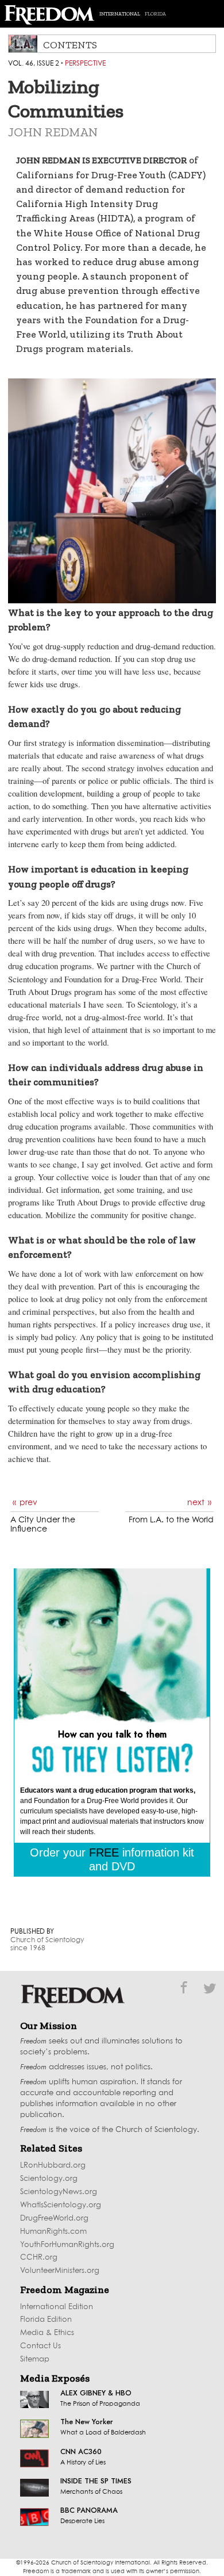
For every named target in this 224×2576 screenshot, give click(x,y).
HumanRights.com (53, 2232)
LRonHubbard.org (53, 2166)
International (120, 14)
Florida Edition (46, 2320)
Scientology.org (49, 2179)
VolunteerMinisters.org (60, 2271)
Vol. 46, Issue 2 (34, 64)
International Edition (57, 2307)
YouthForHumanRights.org (67, 2245)
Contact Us (40, 2346)
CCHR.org (39, 2258)
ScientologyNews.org (59, 2192)
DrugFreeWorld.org (54, 2219)
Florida (155, 14)
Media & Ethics (47, 2333)
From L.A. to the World (171, 1520)
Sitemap (35, 2359)
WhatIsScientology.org (61, 2205)
